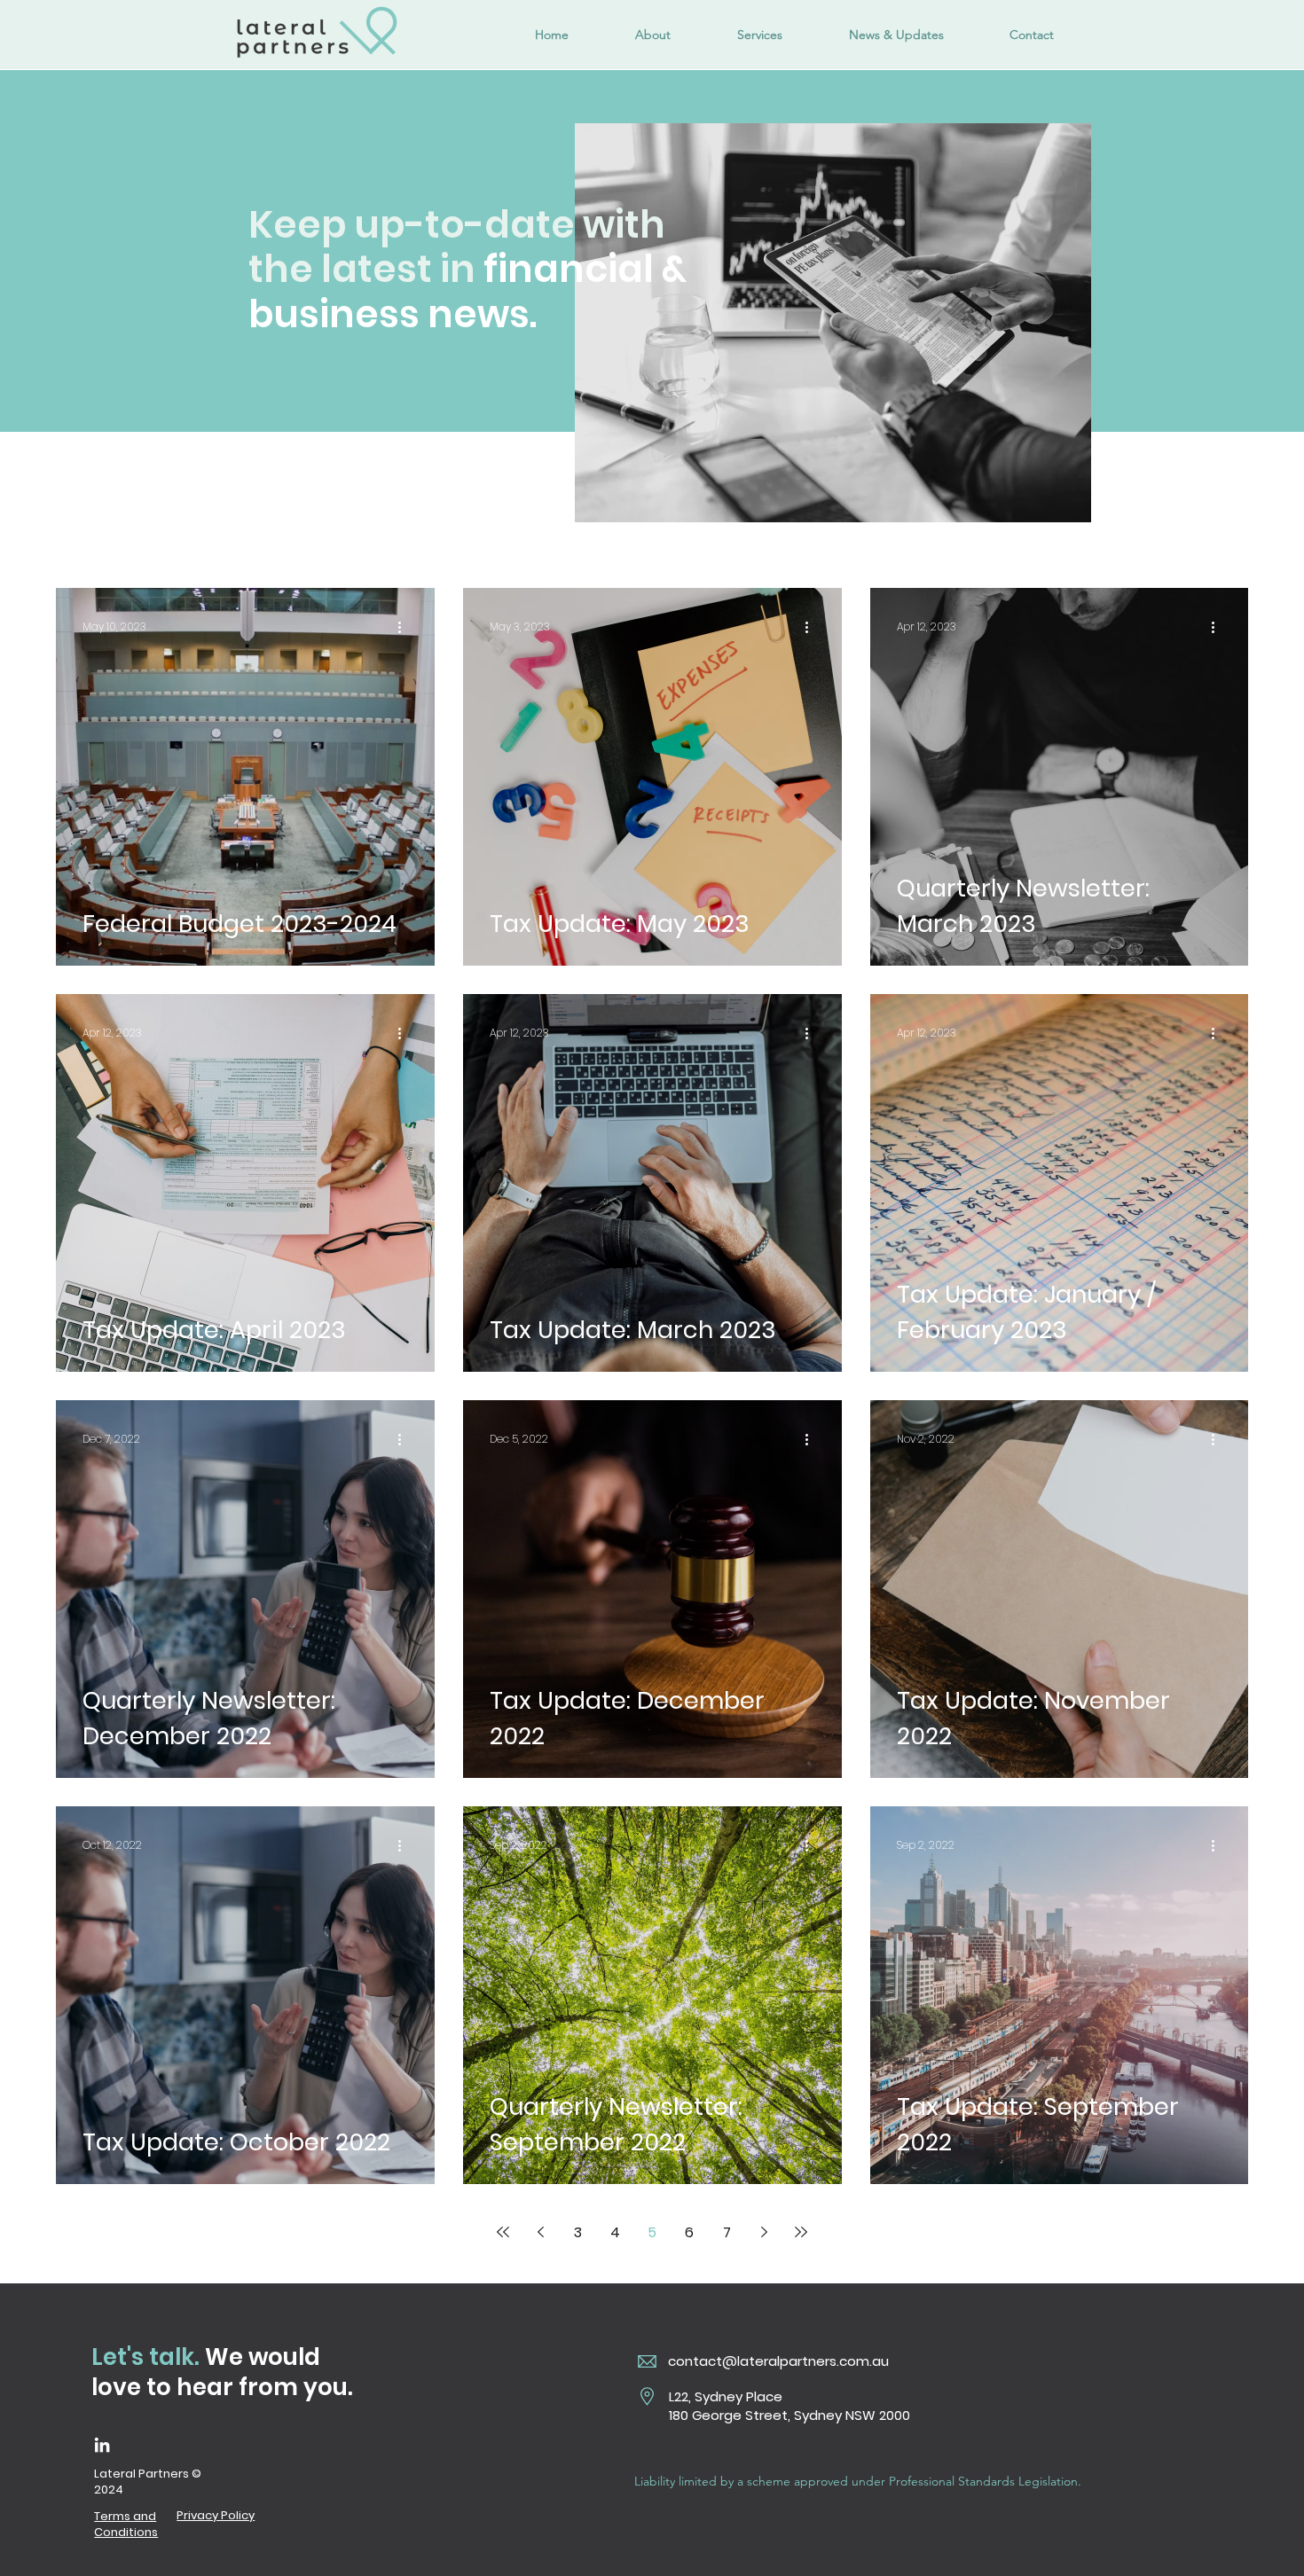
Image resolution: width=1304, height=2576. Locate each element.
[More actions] (405, 627)
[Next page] (764, 2232)
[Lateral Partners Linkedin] (102, 2445)
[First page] (503, 2232)
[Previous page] (540, 2232)
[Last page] (801, 2232)
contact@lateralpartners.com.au (778, 2361)
